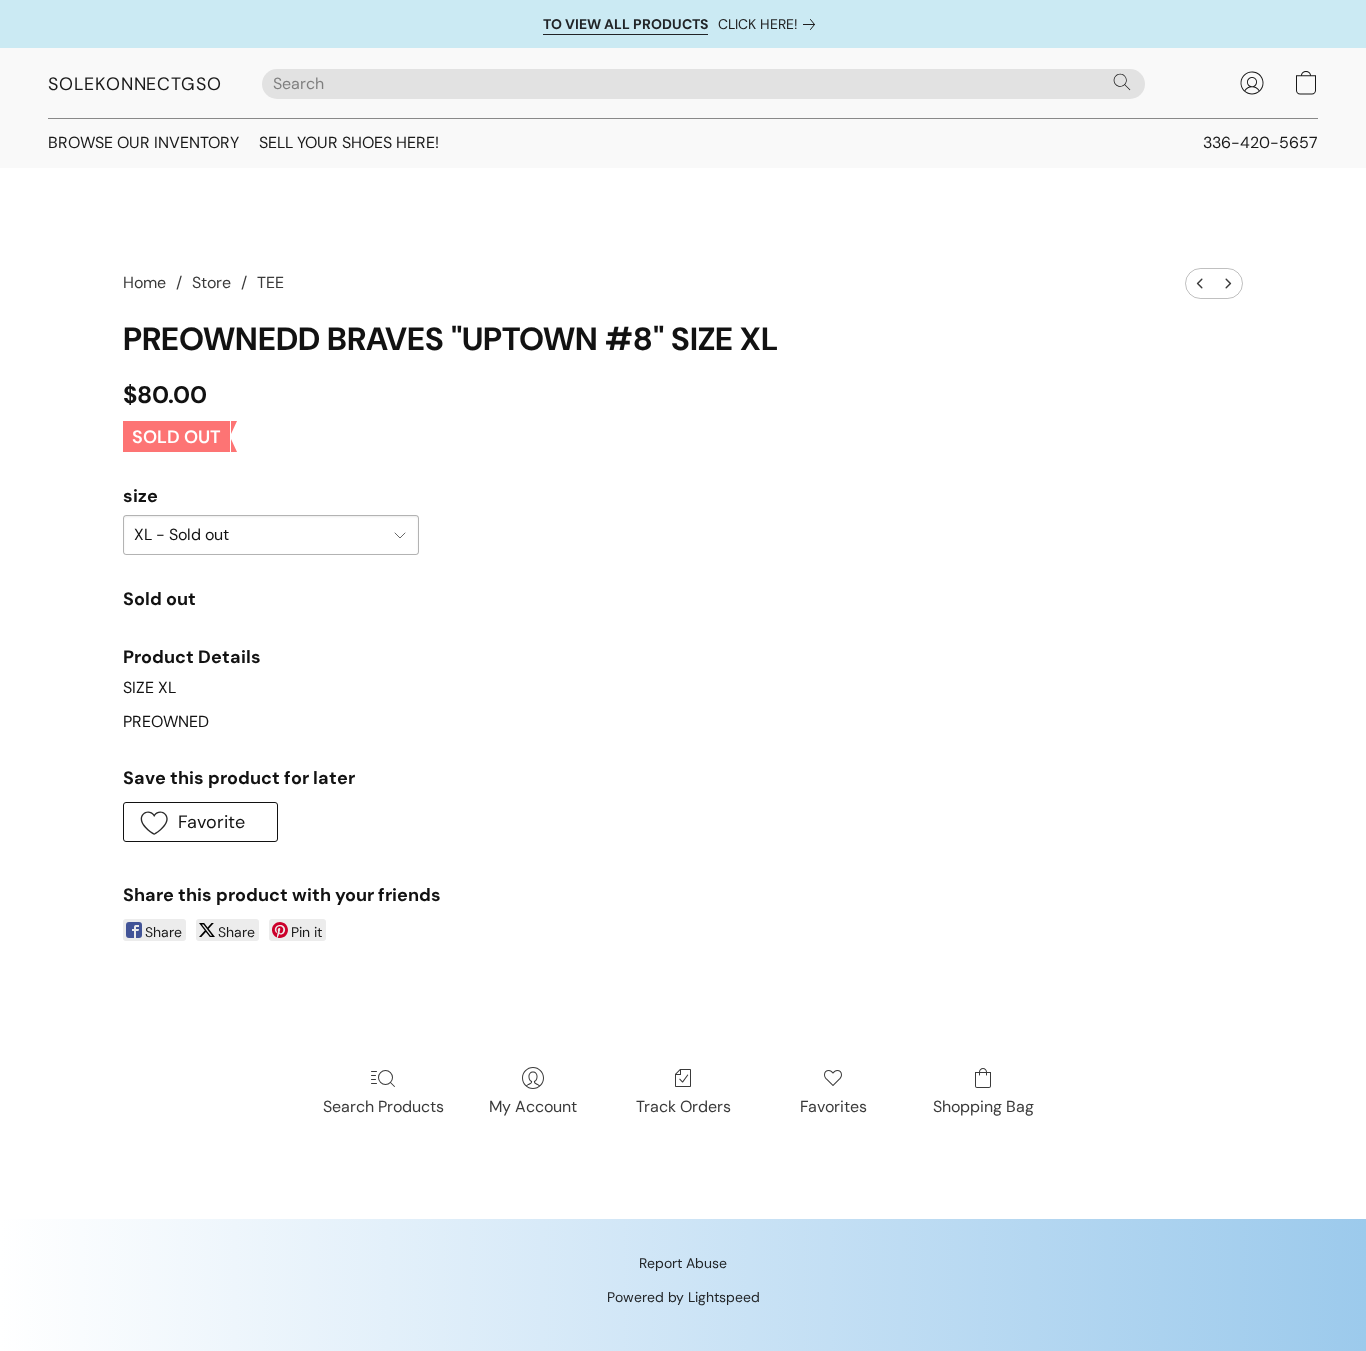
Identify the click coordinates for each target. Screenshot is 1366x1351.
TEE (270, 282)
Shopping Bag (983, 1106)
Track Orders (683, 1106)
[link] (770, 24)
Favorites (833, 1106)
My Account (533, 1106)
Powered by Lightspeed (683, 1297)
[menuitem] (1200, 283)
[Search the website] (1122, 82)
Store (211, 282)
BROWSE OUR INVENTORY (143, 142)
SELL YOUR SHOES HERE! (349, 142)
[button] (135, 83)
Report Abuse (683, 1263)
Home (144, 282)
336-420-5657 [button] (1260, 142)
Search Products (383, 1106)
